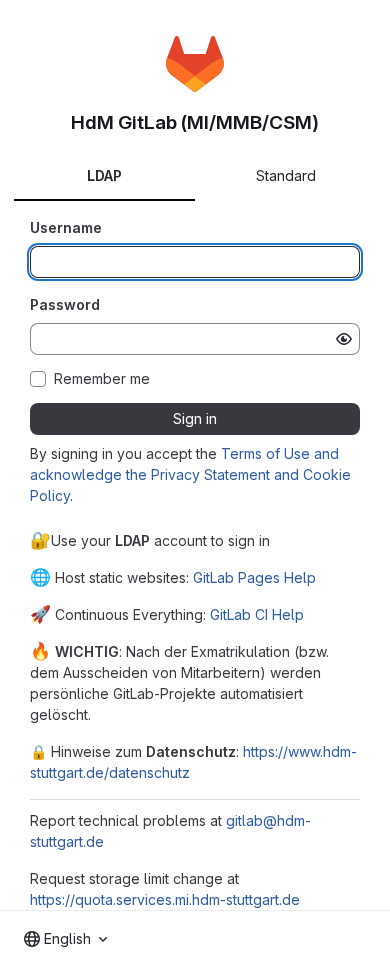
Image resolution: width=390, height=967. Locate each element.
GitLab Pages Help (254, 577)
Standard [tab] (286, 175)
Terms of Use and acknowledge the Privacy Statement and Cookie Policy (190, 474)
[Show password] (344, 339)
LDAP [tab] (104, 175)
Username (66, 227)
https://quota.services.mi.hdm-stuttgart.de (165, 899)
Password (65, 304)
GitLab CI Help (257, 614)
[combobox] (65, 939)
